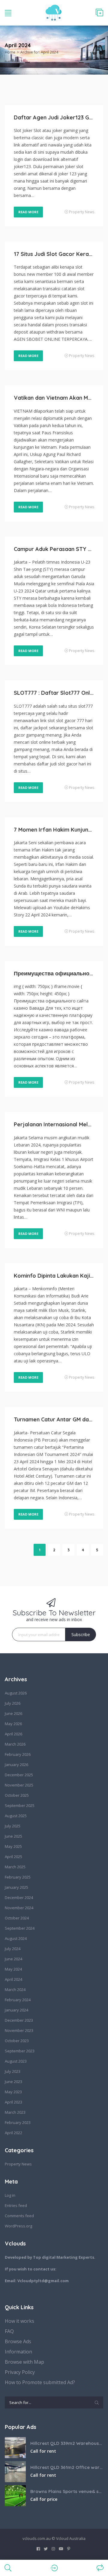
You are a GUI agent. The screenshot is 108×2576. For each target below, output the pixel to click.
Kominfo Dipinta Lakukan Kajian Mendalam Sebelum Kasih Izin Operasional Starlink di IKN (54, 1276)
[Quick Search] (98, 50)
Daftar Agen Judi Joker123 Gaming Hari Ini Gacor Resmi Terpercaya (54, 117)
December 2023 (19, 2020)
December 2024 (19, 1897)
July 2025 (13, 1826)
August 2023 (16, 2061)
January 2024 (16, 2010)
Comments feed (19, 2216)
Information (18, 2352)
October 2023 (17, 2041)
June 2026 (13, 1713)
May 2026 (13, 1724)
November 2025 (19, 1785)
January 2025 (16, 1887)
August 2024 (16, 1938)
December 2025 (19, 1775)
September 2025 (20, 1805)
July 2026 (13, 1703)
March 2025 (15, 1867)
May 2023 (13, 2092)
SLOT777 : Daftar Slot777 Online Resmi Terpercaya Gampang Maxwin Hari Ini (54, 693)
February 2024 (18, 2000)
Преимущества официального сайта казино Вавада (54, 973)
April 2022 (13, 2133)
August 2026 (16, 1693)
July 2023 (13, 2071)
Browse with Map (24, 2362)
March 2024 (15, 1990)
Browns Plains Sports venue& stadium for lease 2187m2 (67, 2491)
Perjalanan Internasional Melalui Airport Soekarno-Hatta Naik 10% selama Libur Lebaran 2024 (54, 1124)
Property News (82, 212)
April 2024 (13, 1979)
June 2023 (13, 2082)
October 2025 (17, 1795)
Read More (28, 212)
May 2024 (13, 1969)
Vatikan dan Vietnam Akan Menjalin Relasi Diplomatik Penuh (54, 398)
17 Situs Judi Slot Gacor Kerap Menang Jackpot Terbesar (54, 254)
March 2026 (15, 1744)
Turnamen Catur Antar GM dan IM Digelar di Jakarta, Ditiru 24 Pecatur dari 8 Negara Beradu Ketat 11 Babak (54, 1419)
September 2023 (20, 2051)
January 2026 (16, 1765)
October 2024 (17, 1918)
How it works (19, 2321)
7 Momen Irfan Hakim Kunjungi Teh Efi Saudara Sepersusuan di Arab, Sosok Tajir (54, 830)
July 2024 (13, 1949)
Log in (10, 2195)
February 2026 (18, 1754)
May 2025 (13, 1846)
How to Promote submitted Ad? (40, 2382)
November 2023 (19, 2030)
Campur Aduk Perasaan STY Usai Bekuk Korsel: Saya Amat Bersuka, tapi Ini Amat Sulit (54, 549)
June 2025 (13, 1836)
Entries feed (16, 2205)
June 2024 (13, 1959)
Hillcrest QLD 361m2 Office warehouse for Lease (67, 2467)
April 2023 (13, 2102)
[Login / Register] (54, 2568)
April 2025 (13, 1857)
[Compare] (100, 2568)
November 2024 (19, 1908)
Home (10, 52)
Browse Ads (18, 2341)
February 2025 (18, 1877)
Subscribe (81, 1634)
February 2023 (18, 2122)
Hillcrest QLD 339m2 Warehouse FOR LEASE (67, 2443)
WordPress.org (18, 2226)
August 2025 (16, 1816)
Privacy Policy (20, 2372)
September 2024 (20, 1928)
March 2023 (15, 2112)
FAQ (9, 2331)
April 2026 (13, 1734)
